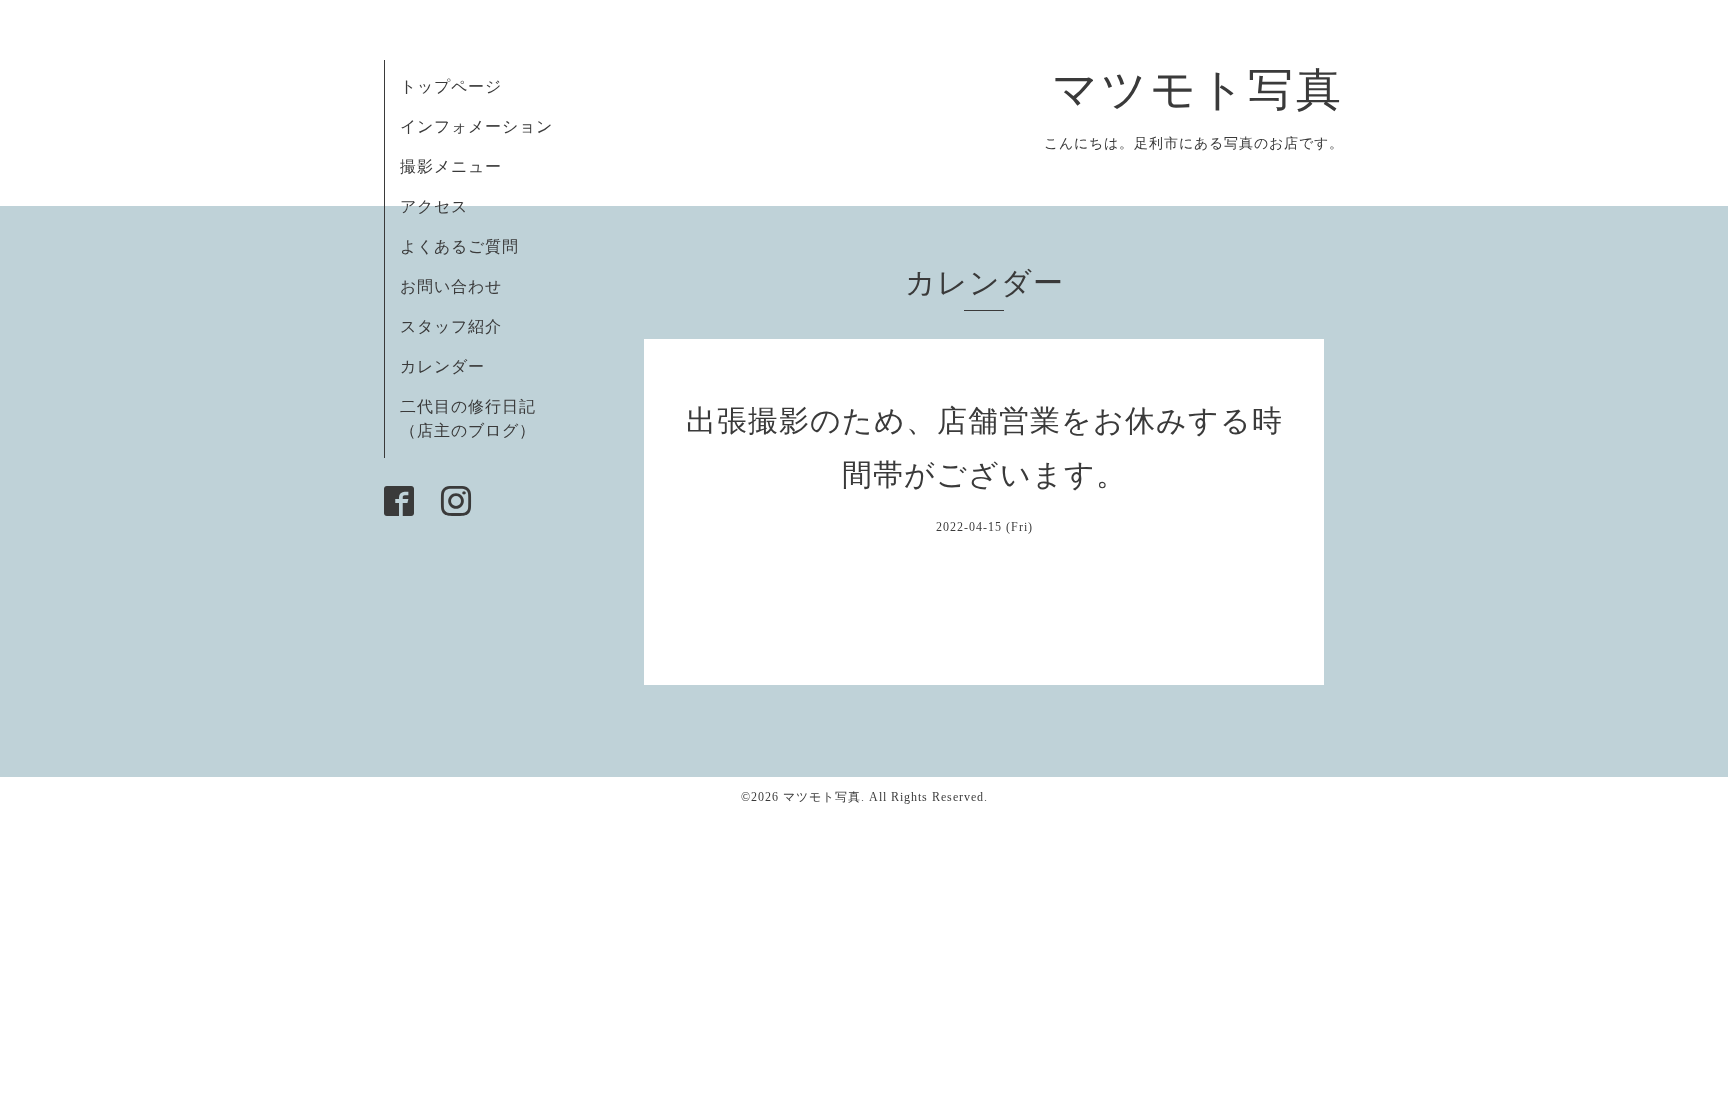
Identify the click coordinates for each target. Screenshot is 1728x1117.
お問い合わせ (451, 286)
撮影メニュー (451, 166)
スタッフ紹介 (451, 326)
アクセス (434, 206)
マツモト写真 (1198, 90)
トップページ (451, 86)
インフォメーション (476, 126)
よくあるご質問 (459, 246)
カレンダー (442, 366)
